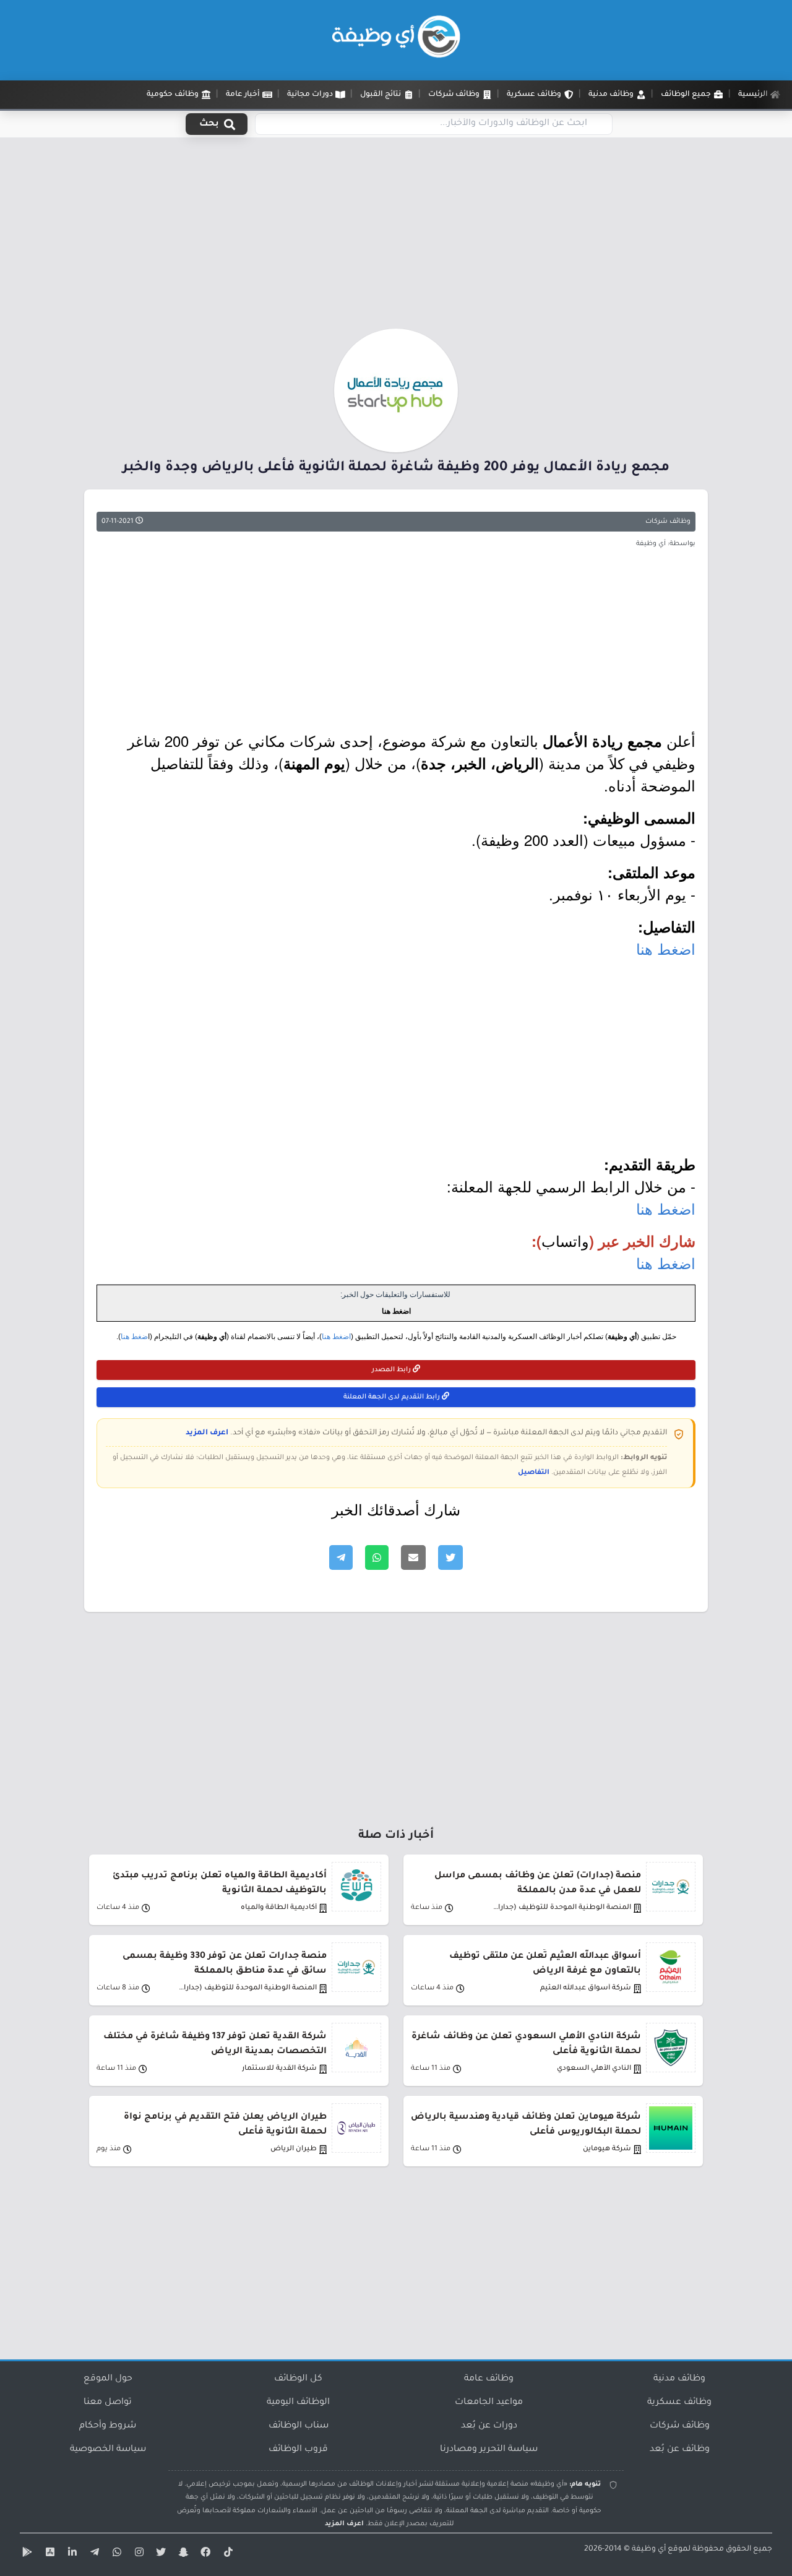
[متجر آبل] (48, 2554)
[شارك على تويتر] (450, 1557)
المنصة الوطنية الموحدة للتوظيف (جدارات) (561, 1908)
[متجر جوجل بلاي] (26, 2554)
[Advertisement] (396, 237)
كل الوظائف (298, 2379)
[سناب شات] (182, 2554)
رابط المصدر (392, 1370)
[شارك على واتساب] (377, 1557)
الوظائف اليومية (298, 2403)
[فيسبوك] (204, 2554)
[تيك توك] (226, 2554)
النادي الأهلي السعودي (594, 2069)
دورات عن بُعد (489, 2426)
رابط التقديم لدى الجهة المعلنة (393, 1397)
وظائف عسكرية (679, 2403)
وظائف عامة (489, 2379)
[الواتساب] (115, 2554)
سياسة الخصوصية (108, 2450)
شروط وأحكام (108, 2426)
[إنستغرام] (137, 2554)
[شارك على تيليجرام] (341, 1557)
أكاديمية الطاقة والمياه (279, 1908)
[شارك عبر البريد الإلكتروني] (413, 1557)
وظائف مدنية (679, 2379)
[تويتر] (160, 2554)
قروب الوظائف (298, 2450)
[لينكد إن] (71, 2554)
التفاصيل (534, 1473)
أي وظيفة (649, 2549)
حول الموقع (108, 2379)
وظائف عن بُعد (680, 2450)
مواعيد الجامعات (489, 2403)
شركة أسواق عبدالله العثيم (586, 1988)
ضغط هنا (134, 1337)
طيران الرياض (294, 2149)
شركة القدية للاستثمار (279, 2069)
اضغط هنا (666, 948)
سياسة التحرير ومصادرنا (489, 2450)
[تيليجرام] (93, 2554)
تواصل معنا (108, 2403)
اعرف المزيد (207, 1433)
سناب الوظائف (299, 2426)
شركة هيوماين (607, 2149)
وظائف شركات (668, 522)
